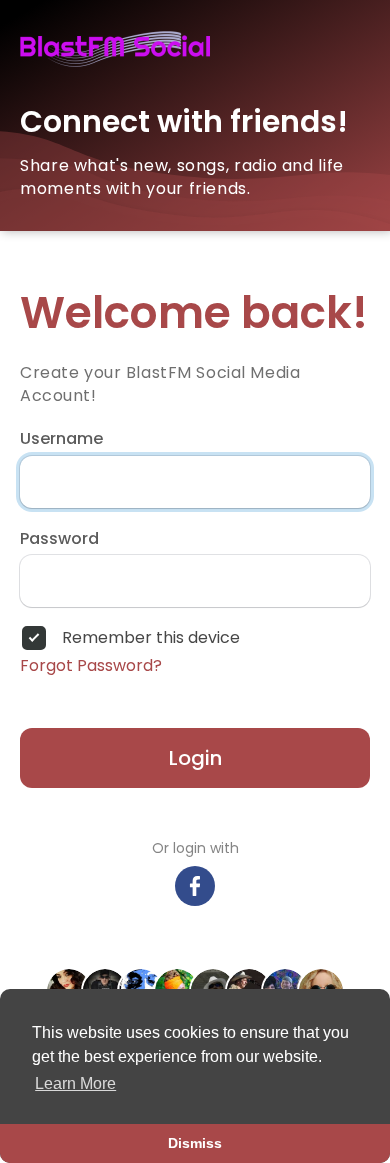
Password (59, 539)
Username (61, 439)
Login (195, 758)
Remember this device (151, 638)
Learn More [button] (75, 1083)
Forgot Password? (91, 666)
